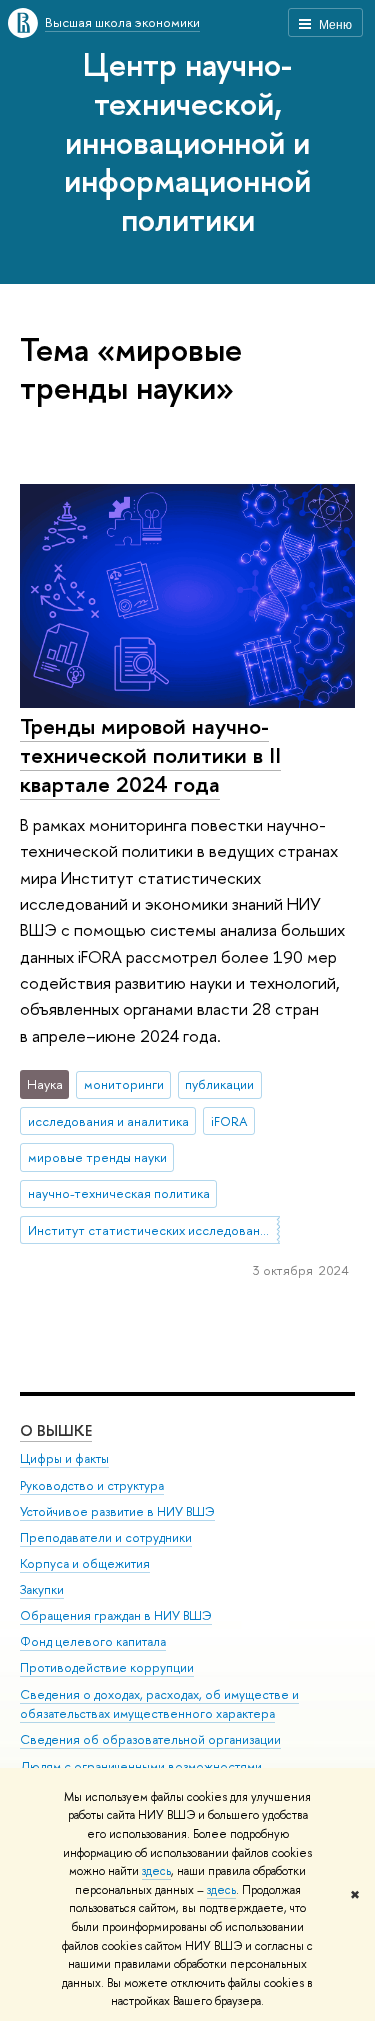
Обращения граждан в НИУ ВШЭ (116, 1615)
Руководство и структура (92, 1485)
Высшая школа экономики (122, 22)
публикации (219, 1084)
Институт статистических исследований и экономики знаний (154, 1230)
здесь (156, 1871)
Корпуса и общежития (85, 1563)
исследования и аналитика (108, 1121)
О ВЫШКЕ (56, 1430)
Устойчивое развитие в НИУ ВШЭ (117, 1511)
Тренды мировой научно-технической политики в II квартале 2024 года (150, 754)
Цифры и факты (64, 1458)
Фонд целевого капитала (93, 1641)
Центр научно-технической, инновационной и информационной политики (187, 141)
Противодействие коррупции (107, 1667)
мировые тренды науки (97, 1157)
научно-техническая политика (119, 1193)
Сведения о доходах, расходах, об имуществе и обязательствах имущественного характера (159, 1704)
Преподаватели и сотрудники (106, 1537)
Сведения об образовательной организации (150, 1739)
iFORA (229, 1121)
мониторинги (124, 1084)
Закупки (42, 1589)
